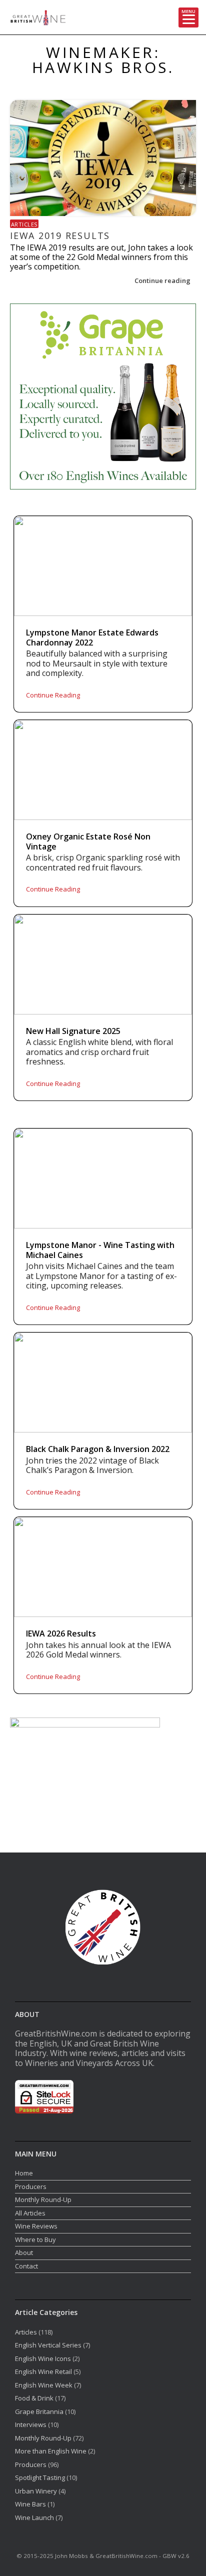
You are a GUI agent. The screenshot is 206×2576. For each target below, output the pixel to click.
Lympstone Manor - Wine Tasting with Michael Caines (100, 1250)
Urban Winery (36, 2491)
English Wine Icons (43, 2358)
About (24, 2252)
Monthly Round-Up (43, 2199)
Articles (24, 224)
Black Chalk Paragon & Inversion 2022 (98, 1449)
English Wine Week (44, 2385)
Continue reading (163, 280)
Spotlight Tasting (40, 2477)
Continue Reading (53, 695)
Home (24, 2173)
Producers (31, 2186)
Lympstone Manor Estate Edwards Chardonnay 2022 (92, 638)
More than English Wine (51, 2451)
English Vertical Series (48, 2345)
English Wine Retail (43, 2371)
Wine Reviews (36, 2226)
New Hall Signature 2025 (73, 1031)
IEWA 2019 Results (60, 235)
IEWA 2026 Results (61, 1634)
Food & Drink (34, 2398)
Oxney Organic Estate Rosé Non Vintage (88, 842)
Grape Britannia (39, 2411)
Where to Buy (35, 2239)
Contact (26, 2266)
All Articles (30, 2213)
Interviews (31, 2424)
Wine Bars (30, 2504)
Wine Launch (34, 2517)
